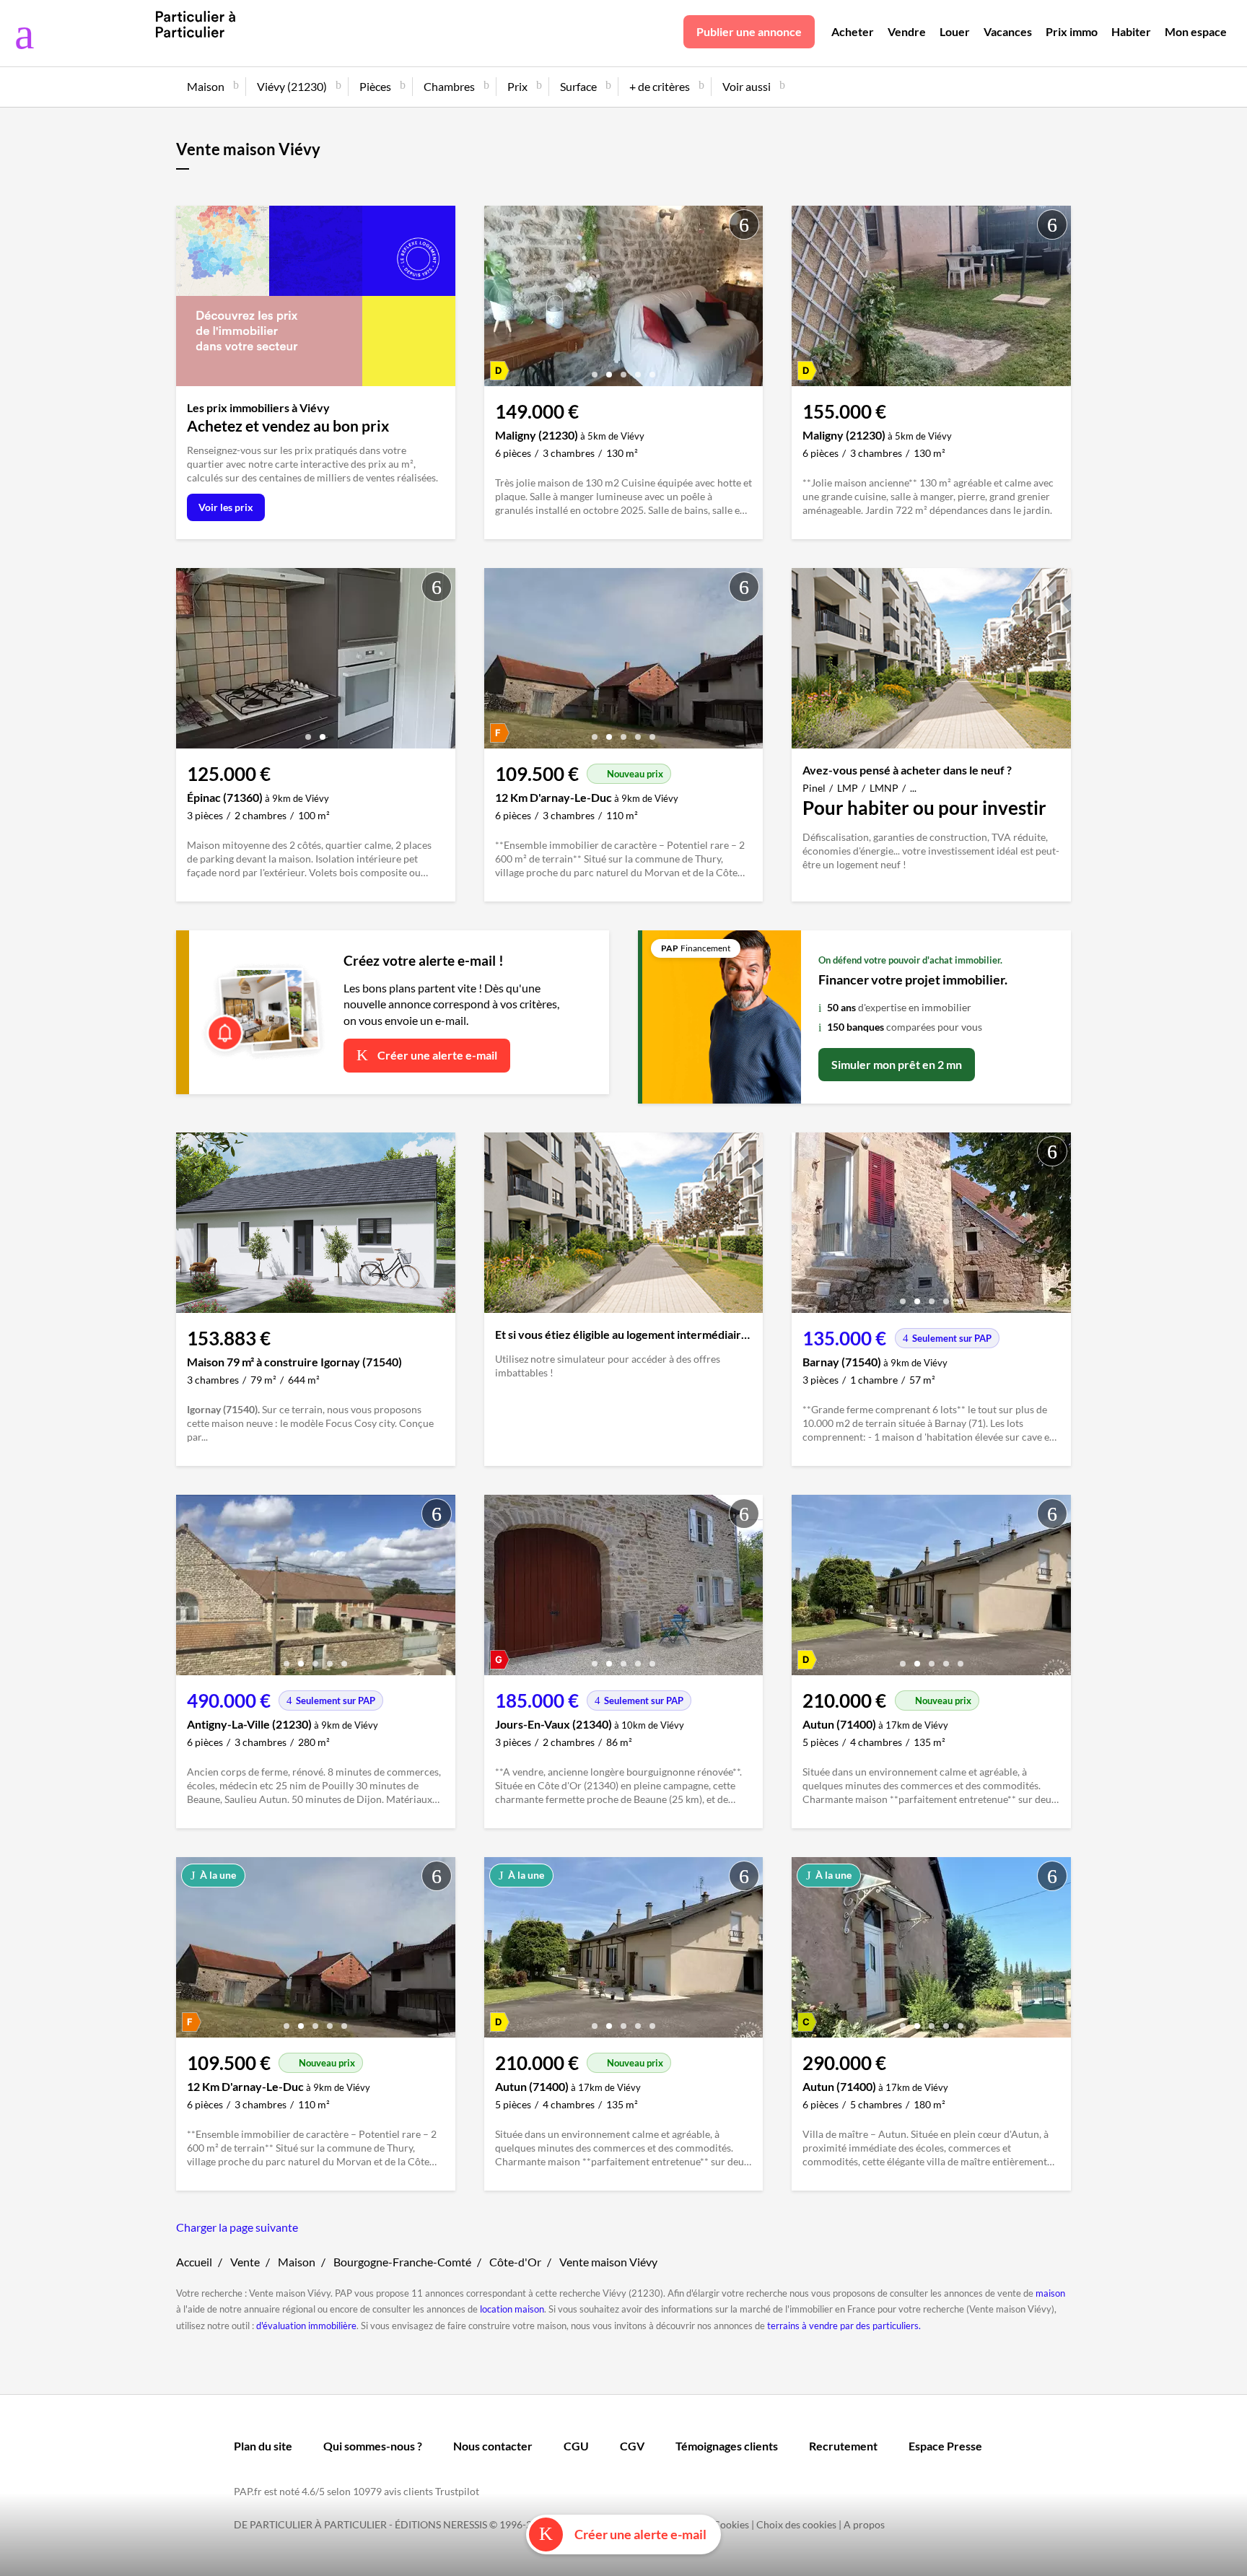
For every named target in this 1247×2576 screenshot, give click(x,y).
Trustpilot (457, 2491)
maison (1050, 2293)
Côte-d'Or (515, 2262)
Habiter (1131, 31)
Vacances (1008, 31)
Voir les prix (226, 507)
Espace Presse (945, 2446)
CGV (632, 2446)
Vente (245, 2262)
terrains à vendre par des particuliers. (844, 2326)
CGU (576, 2446)
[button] (595, 369)
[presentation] (499, 300)
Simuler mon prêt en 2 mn (897, 1064)
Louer (955, 31)
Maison (297, 2262)
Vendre (907, 31)
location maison (512, 2309)
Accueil (194, 2262)
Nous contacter (493, 2446)
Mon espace (1196, 31)
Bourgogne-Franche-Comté (402, 2262)
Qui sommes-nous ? (373, 2446)
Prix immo (1072, 31)
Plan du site (263, 2446)
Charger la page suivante (237, 2227)
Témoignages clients (727, 2446)
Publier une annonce (749, 31)
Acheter (853, 31)
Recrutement (843, 2446)
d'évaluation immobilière (306, 2326)
